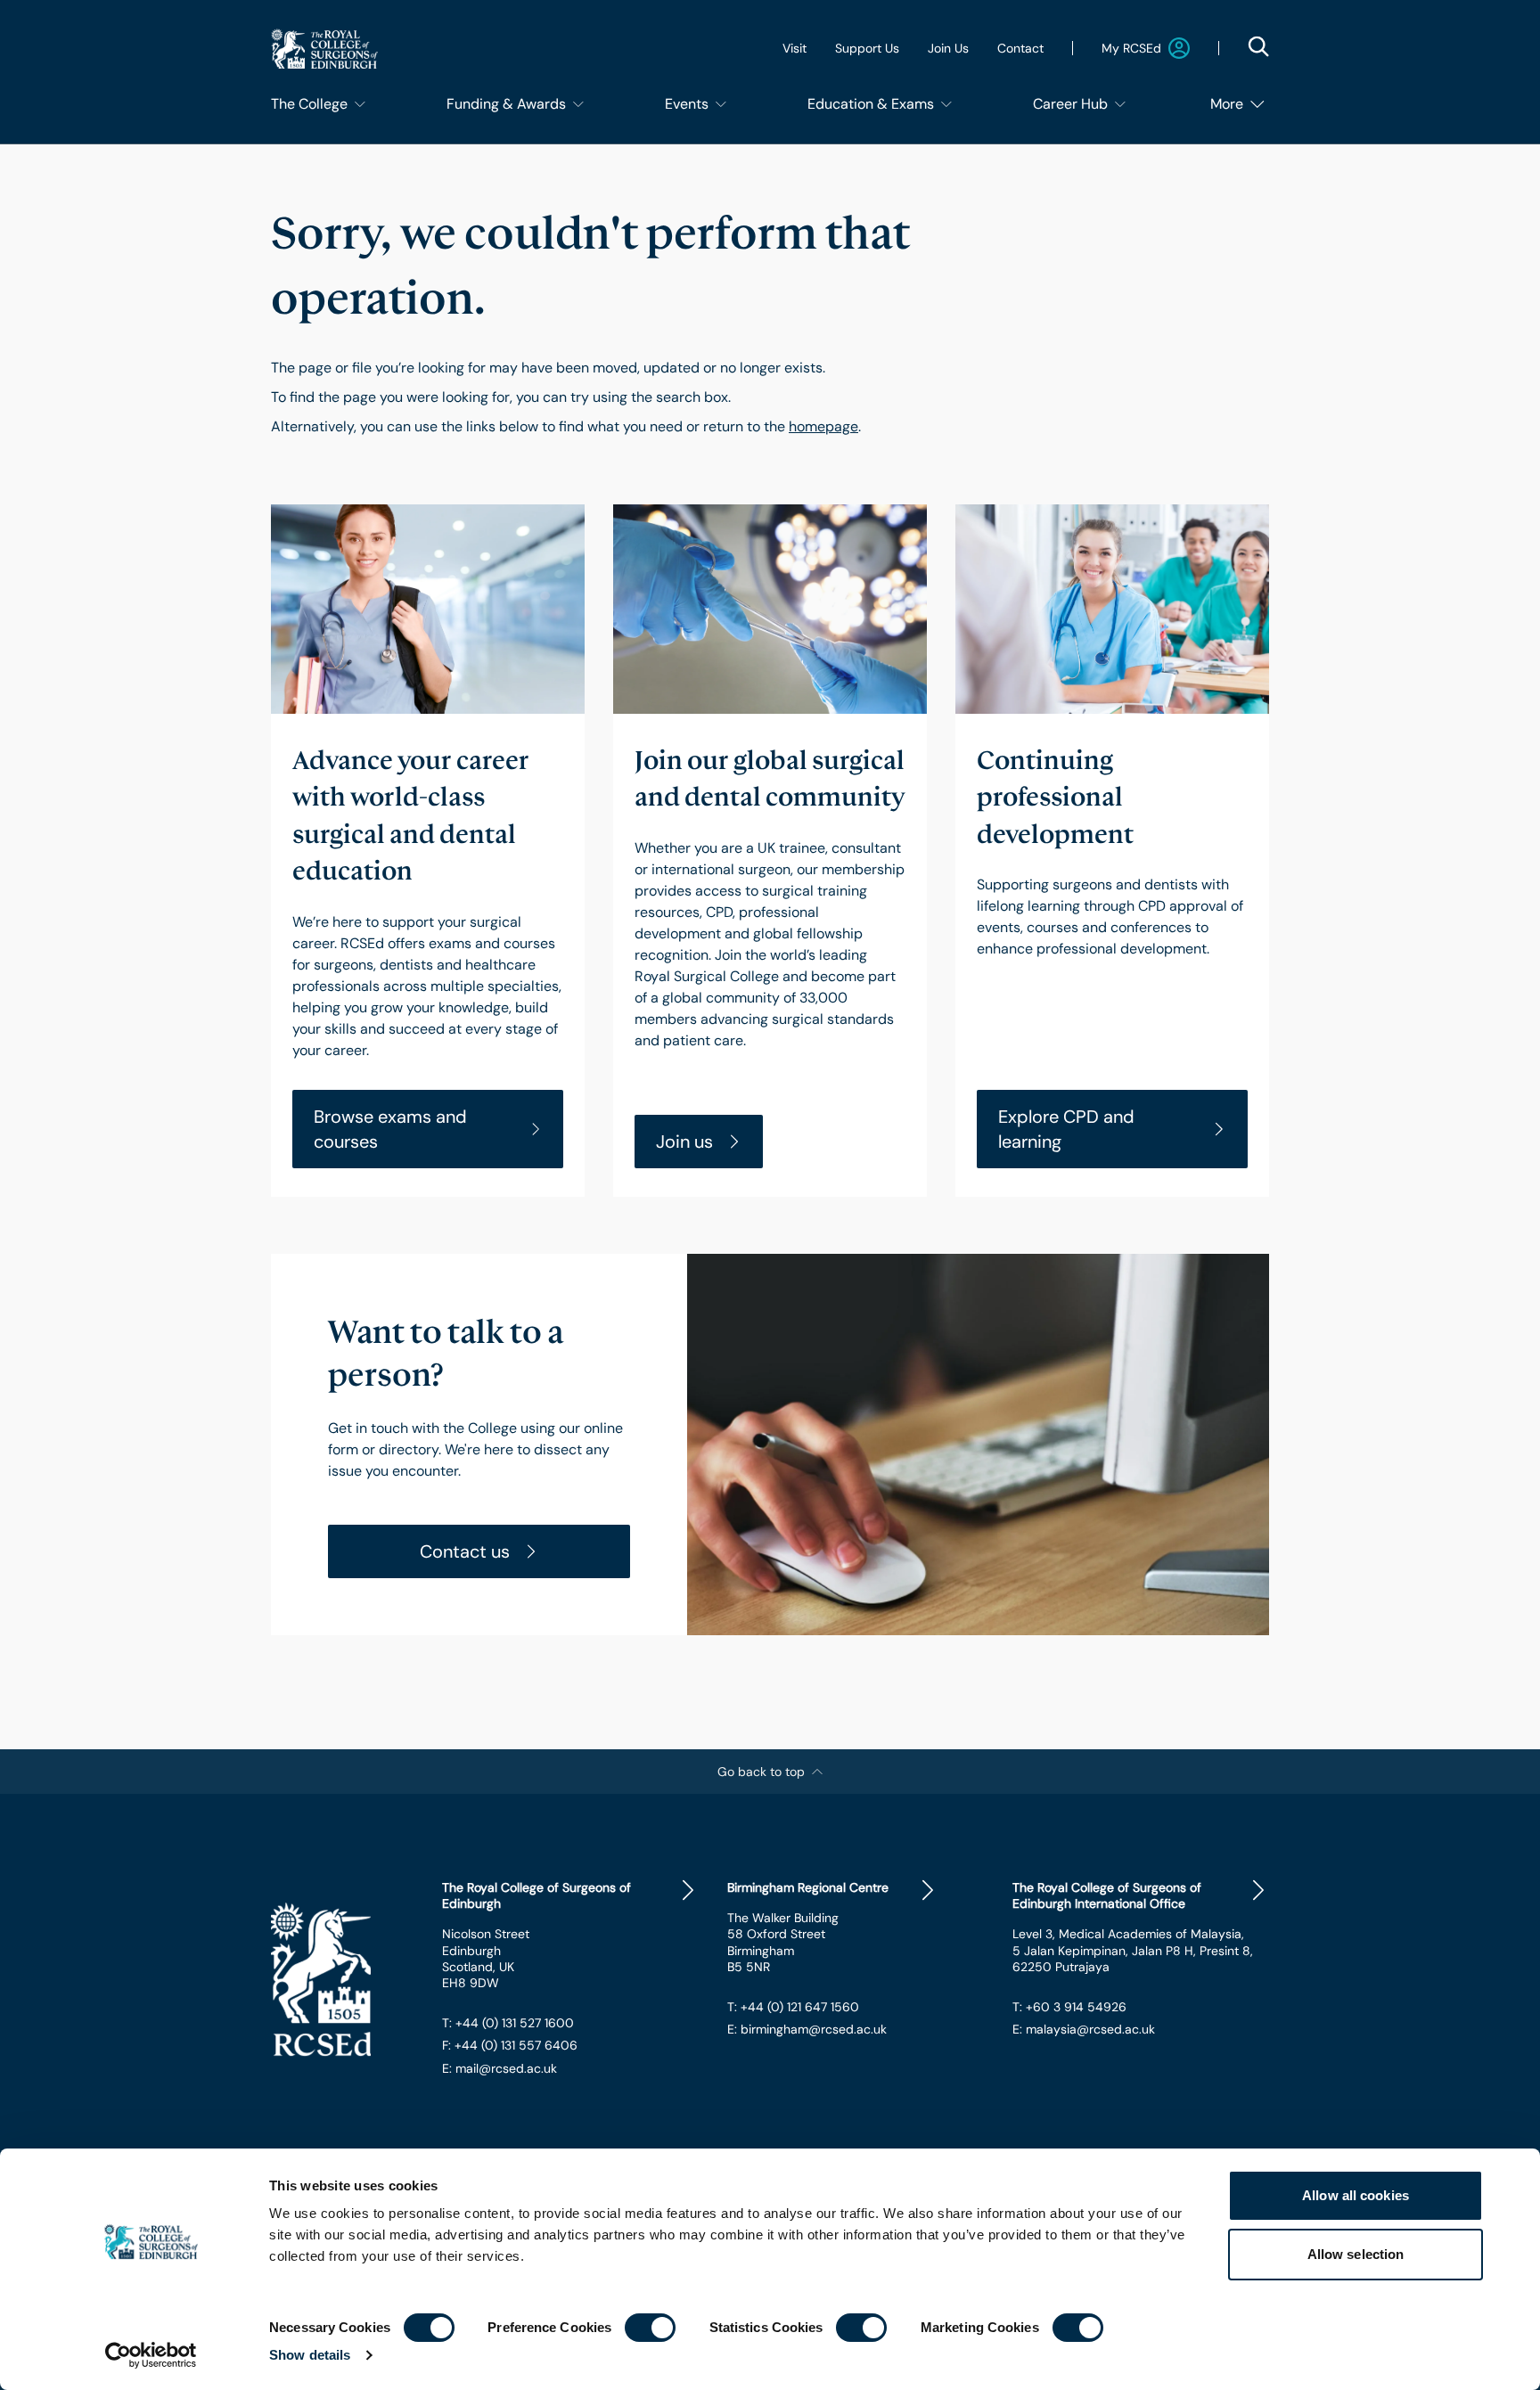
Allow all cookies (1356, 2195)
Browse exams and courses (390, 1129)
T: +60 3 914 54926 (1069, 2007)
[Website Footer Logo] (342, 1979)
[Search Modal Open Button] (1258, 46)
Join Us (948, 48)
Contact (1020, 48)
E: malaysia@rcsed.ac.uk (1084, 2029)
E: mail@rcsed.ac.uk (500, 2068)
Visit (795, 48)
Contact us (465, 1551)
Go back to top (761, 1772)
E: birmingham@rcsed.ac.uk (807, 2029)
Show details (310, 2355)
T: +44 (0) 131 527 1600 (508, 2023)
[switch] (650, 2328)
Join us (684, 1142)
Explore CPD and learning (1066, 1129)
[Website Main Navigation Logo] (324, 49)
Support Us (867, 48)
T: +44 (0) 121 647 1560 (793, 2007)
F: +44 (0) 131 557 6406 (510, 2045)
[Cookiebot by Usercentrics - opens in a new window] (151, 2355)
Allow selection (1356, 2254)
